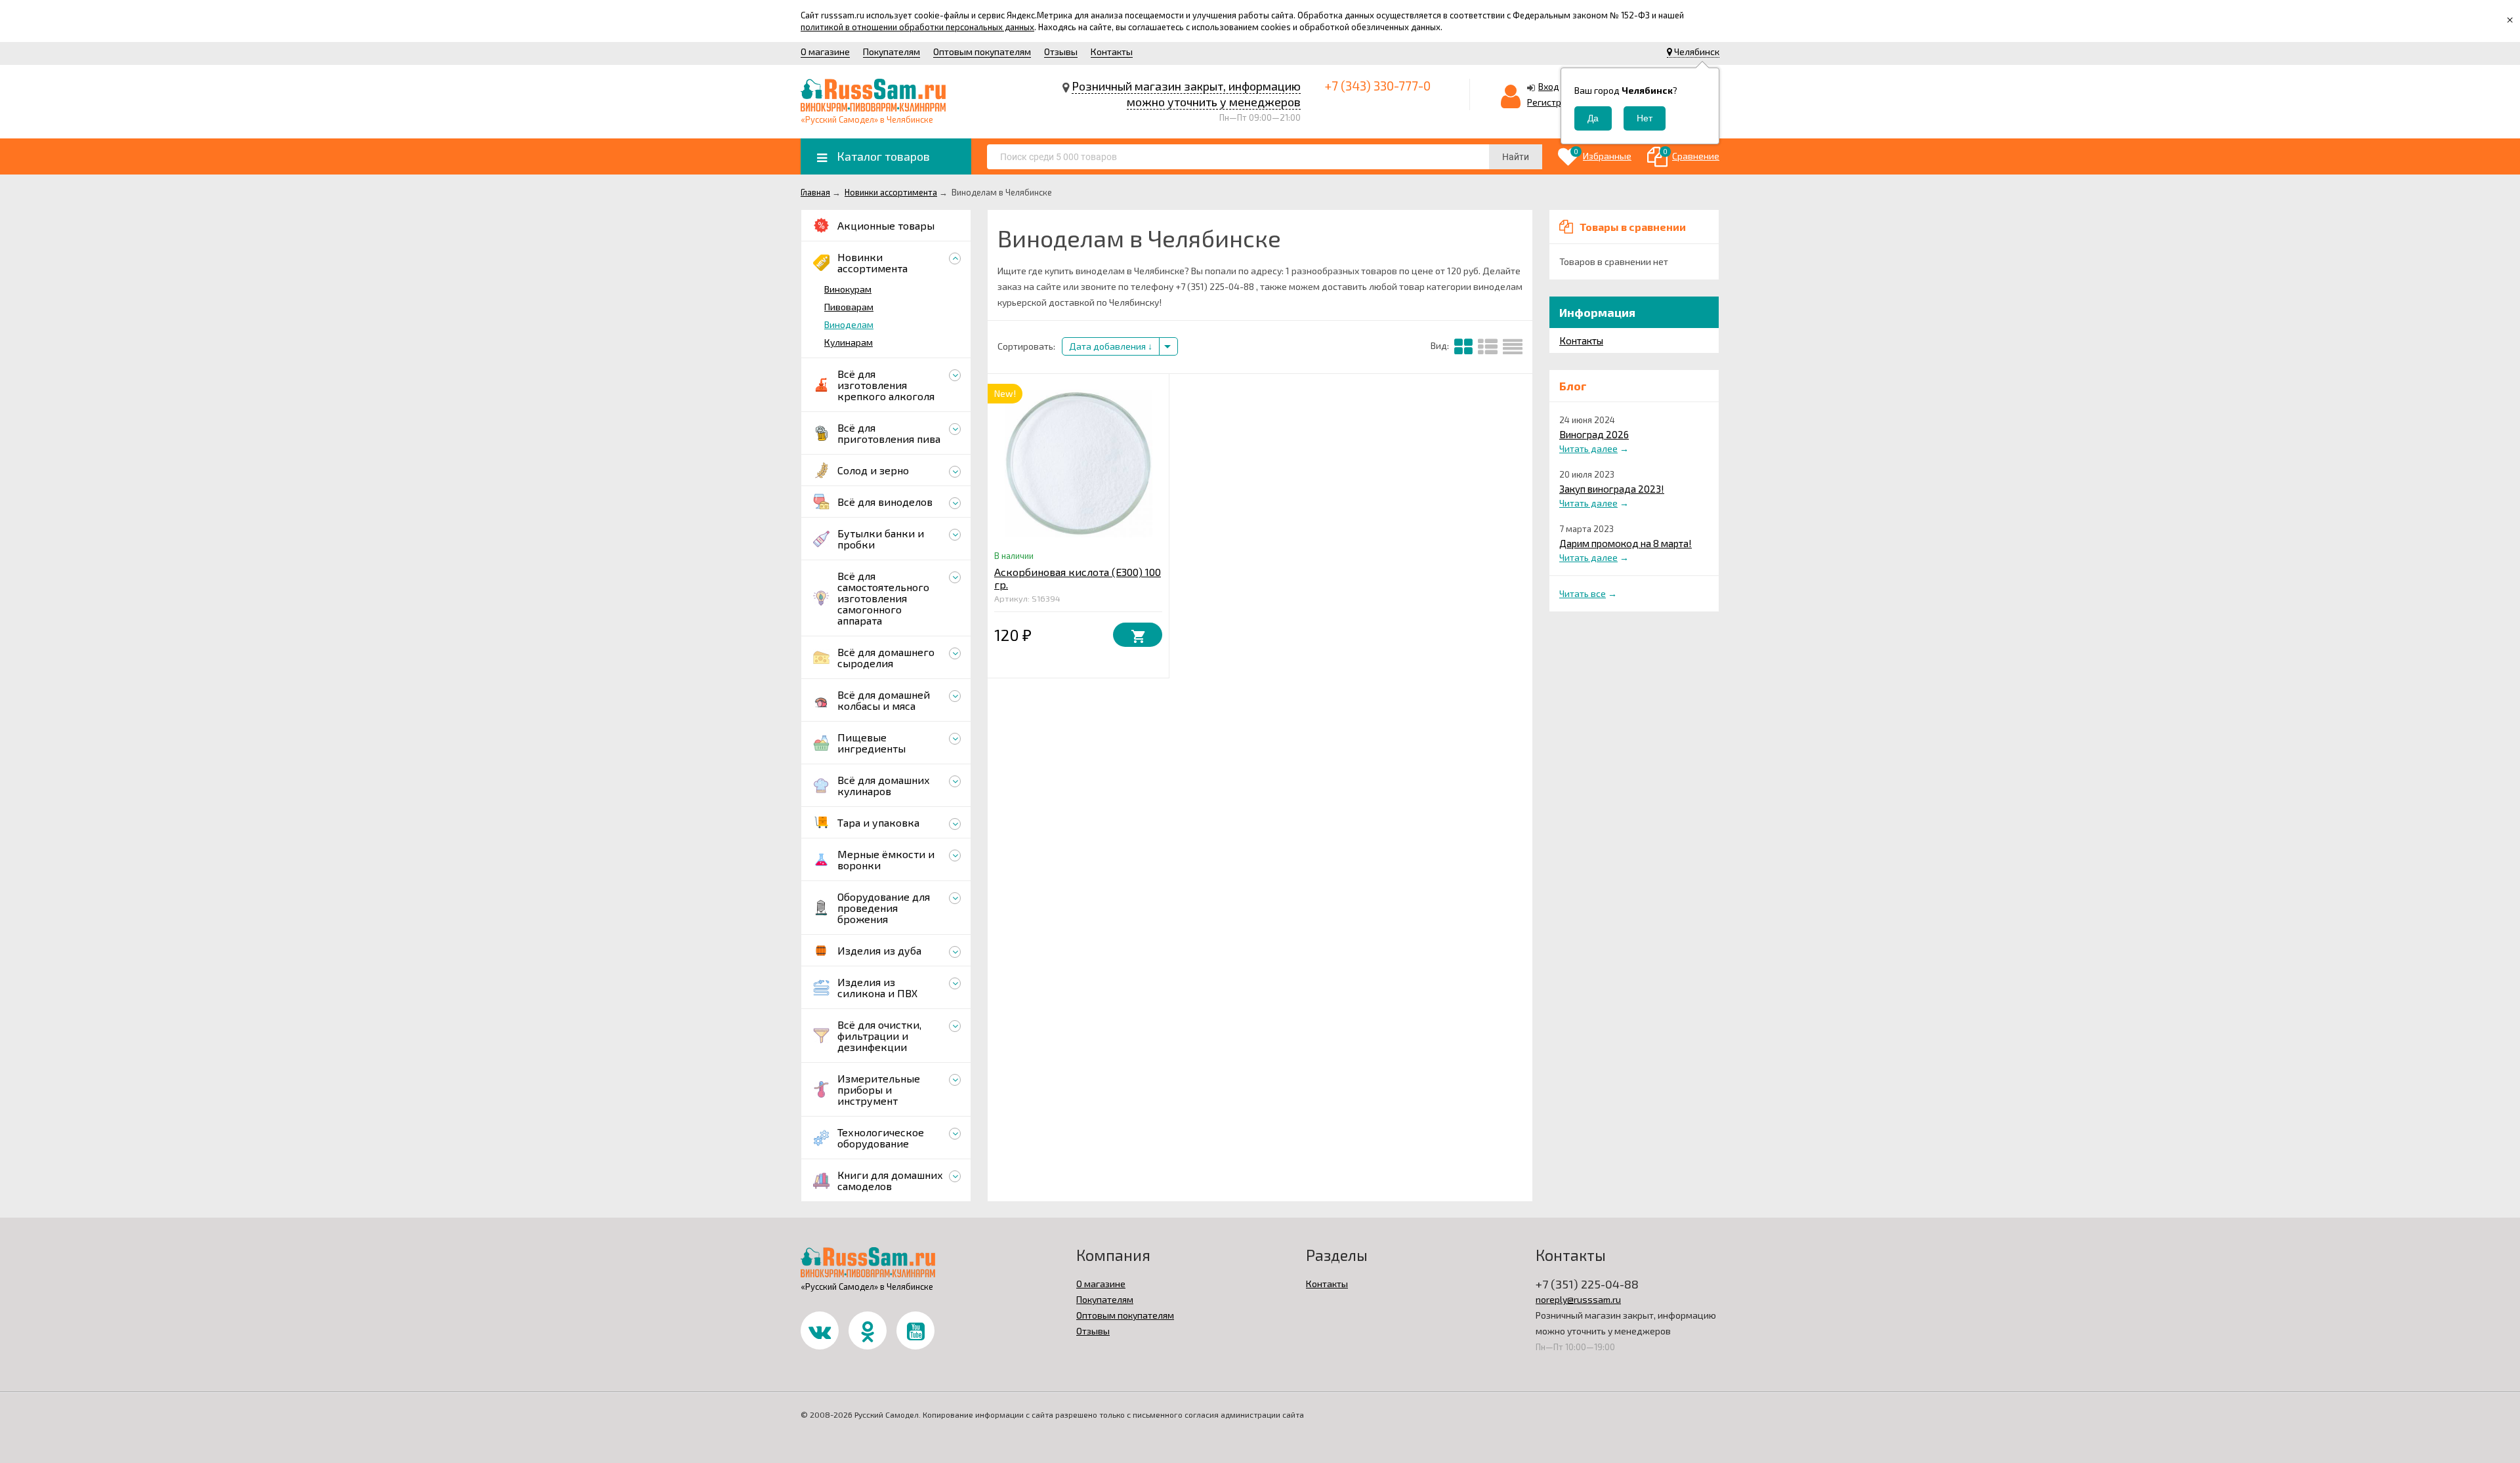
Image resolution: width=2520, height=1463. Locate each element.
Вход (1549, 86)
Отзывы (1061, 52)
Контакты (1112, 52)
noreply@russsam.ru (1578, 1299)
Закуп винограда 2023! (1612, 489)
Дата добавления (1108, 346)
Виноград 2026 (1594, 434)
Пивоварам (849, 307)
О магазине (825, 52)
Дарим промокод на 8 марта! (1626, 543)
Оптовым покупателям (982, 52)
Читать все (1583, 593)
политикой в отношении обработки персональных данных (917, 27)
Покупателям (892, 52)
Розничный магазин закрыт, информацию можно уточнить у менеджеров (1186, 94)
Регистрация (1555, 102)
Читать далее (1588, 448)
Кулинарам (849, 342)
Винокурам (848, 289)
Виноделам (849, 324)
